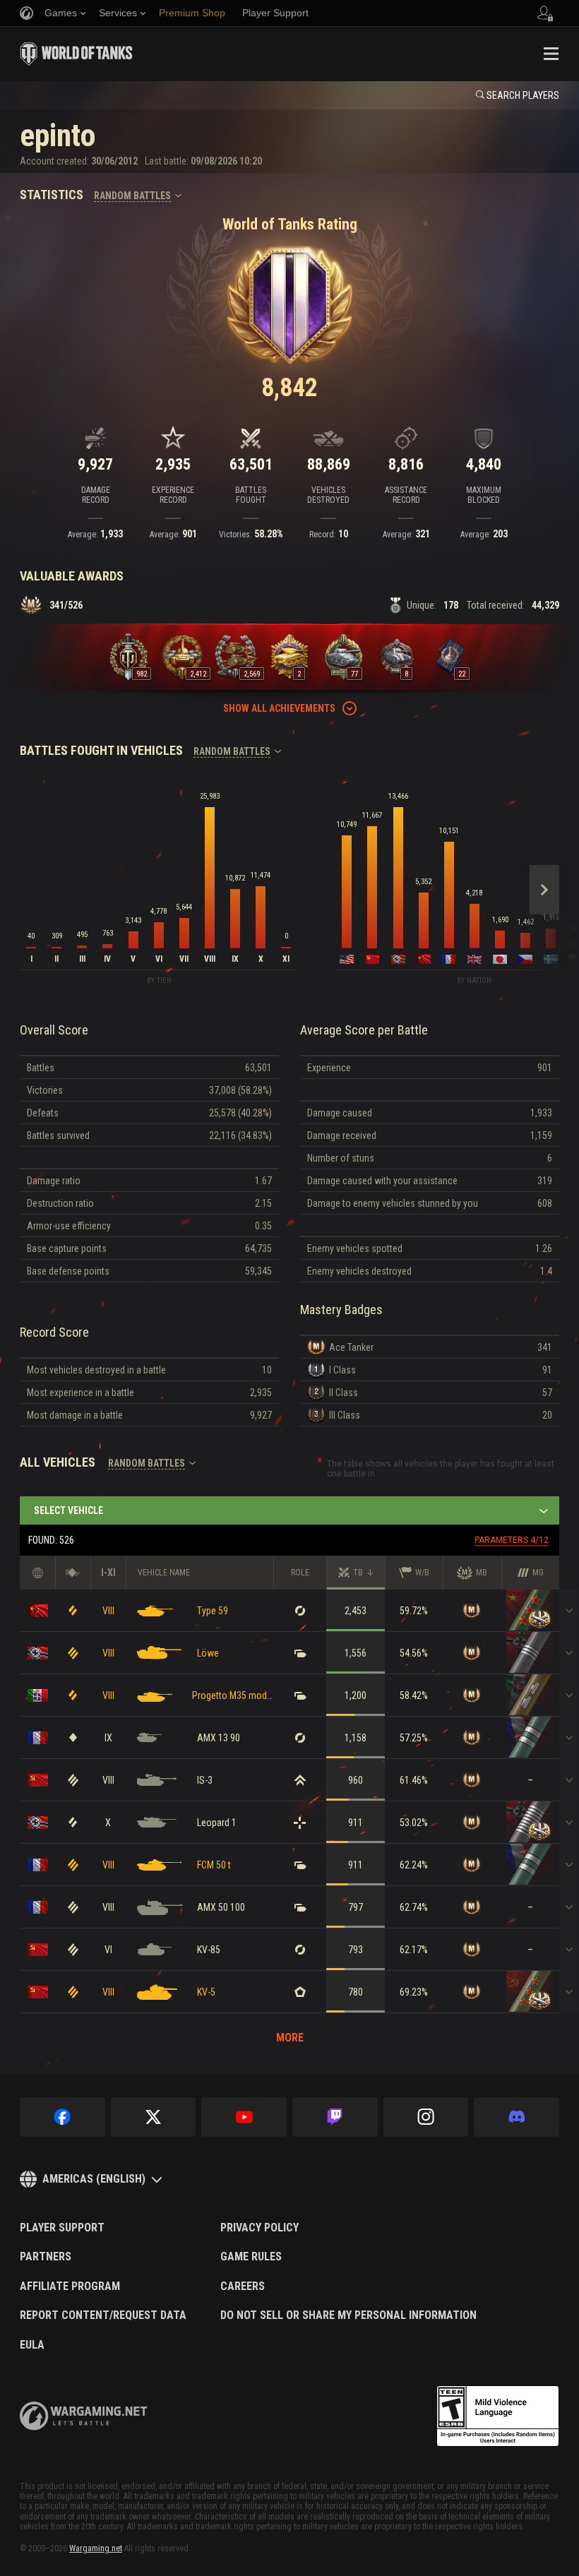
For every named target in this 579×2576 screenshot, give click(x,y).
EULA (32, 2345)
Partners (46, 2257)
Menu (551, 54)
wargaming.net (83, 2416)
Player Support (62, 2228)
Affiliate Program (70, 2286)
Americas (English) (94, 2179)
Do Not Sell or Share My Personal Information (348, 2315)
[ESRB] (498, 2416)
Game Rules (251, 2257)
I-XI (108, 1573)
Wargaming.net (96, 2548)
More (290, 2038)
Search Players (523, 95)
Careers (243, 2286)
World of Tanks (76, 54)
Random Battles (132, 196)
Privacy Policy (259, 2228)
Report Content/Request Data (103, 2315)
